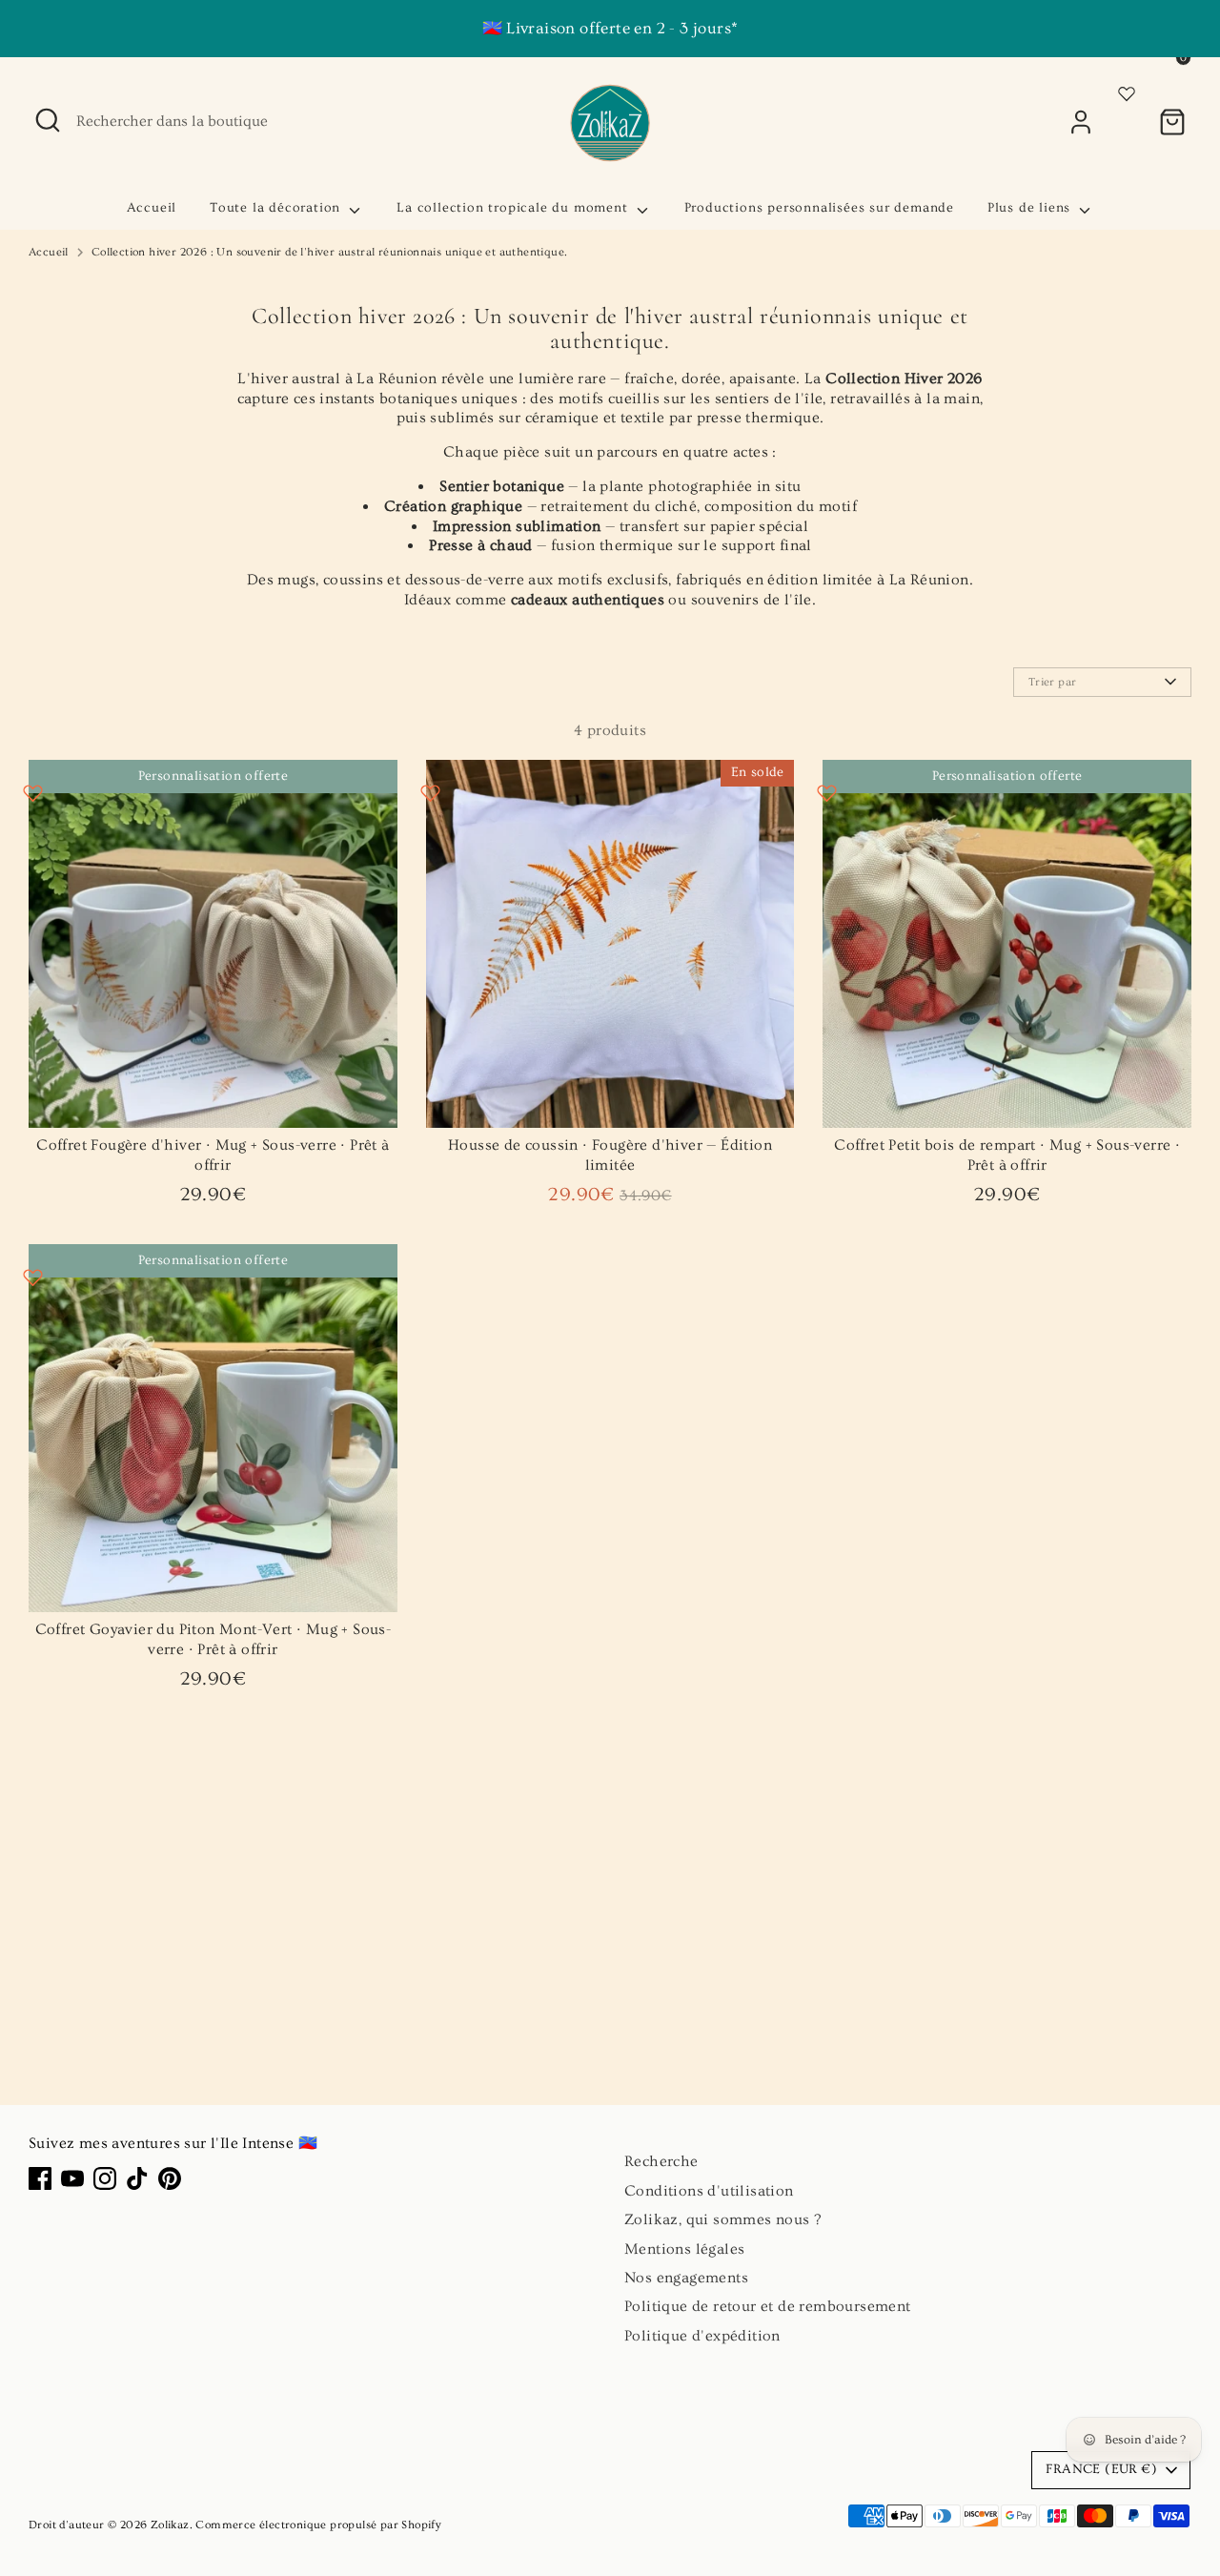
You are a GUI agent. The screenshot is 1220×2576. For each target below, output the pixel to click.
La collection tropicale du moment (514, 208)
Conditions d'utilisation (709, 2191)
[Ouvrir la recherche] (48, 120)
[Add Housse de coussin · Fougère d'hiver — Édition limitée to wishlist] (430, 793)
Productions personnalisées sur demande (819, 208)
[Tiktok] (137, 2178)
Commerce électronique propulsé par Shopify (318, 2525)
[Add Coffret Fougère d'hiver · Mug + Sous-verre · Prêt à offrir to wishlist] (33, 793)
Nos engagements (686, 2278)
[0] (1172, 122)
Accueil (152, 208)
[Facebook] (40, 2178)
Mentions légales (684, 2249)
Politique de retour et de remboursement (768, 2306)
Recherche (661, 2161)
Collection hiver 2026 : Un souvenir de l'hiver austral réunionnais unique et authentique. (330, 252)
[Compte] (1081, 122)
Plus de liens (1031, 208)
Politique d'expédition (702, 2336)
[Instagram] (105, 2178)
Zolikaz (170, 2525)
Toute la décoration (277, 208)
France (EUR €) (1101, 2469)
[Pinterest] (170, 2178)
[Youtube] (72, 2178)
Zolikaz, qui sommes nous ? (722, 2219)
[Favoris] (1127, 91)
